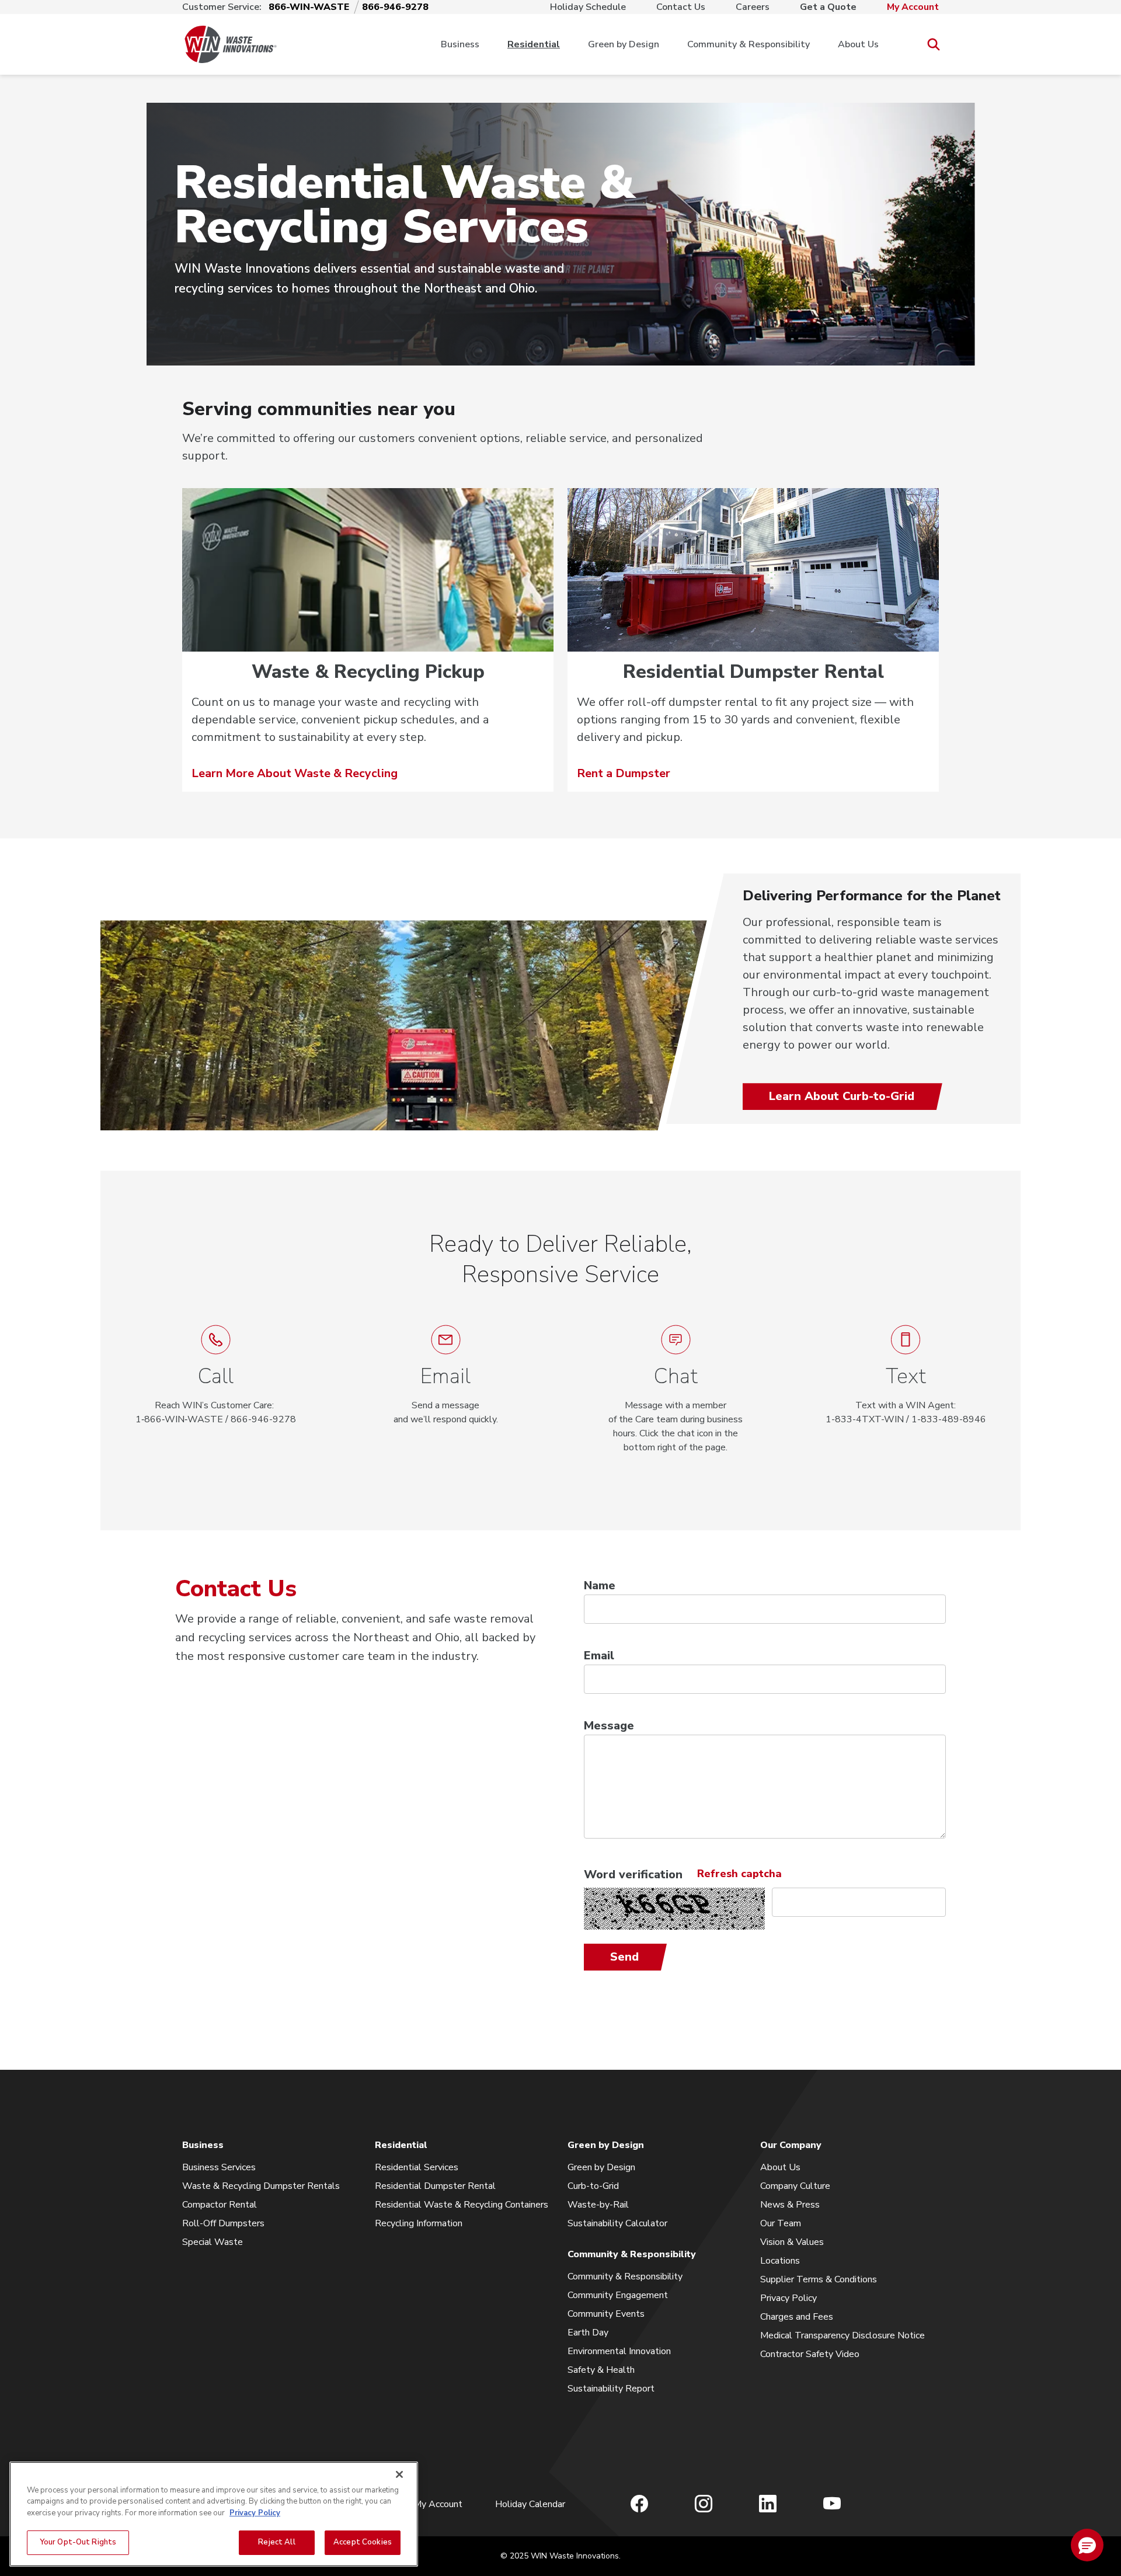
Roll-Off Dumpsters (223, 2223)
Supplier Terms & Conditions (819, 2279)
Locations (780, 2261)
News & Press (790, 2205)
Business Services (219, 2167)
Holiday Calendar (530, 2504)
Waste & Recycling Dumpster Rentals (261, 2186)
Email (599, 1656)
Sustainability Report (611, 2389)
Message (609, 1726)
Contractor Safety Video (810, 2354)
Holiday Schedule (588, 7)
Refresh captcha (739, 1874)
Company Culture (795, 2186)
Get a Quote (828, 7)
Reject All (276, 2542)
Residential (534, 44)
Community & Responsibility (749, 44)
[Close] (399, 2474)
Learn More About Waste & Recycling (295, 773)
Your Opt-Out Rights (78, 2542)
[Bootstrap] (231, 44)
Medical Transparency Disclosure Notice (843, 2335)
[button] (676, 1390)
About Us (858, 44)
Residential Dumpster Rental (435, 2186)
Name (600, 1585)
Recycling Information (419, 2223)
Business (460, 44)
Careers (753, 7)
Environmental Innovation (619, 2351)
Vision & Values (792, 2242)
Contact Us (681, 7)
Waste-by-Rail (598, 2205)
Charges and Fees (797, 2317)
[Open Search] (933, 45)
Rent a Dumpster (624, 773)
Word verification (633, 1874)
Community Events (606, 2314)
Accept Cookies (363, 2542)
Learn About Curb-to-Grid (842, 1096)
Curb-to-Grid (593, 2186)
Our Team (781, 2223)
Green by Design (624, 44)
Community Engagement (618, 2295)
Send (624, 1957)
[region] (214, 2514)
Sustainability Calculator (617, 2223)
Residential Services (417, 2167)
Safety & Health (601, 2370)
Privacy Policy (788, 2298)
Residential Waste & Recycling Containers (462, 2205)
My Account (913, 7)
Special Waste (213, 2242)
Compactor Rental (220, 2205)
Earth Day (588, 2333)
